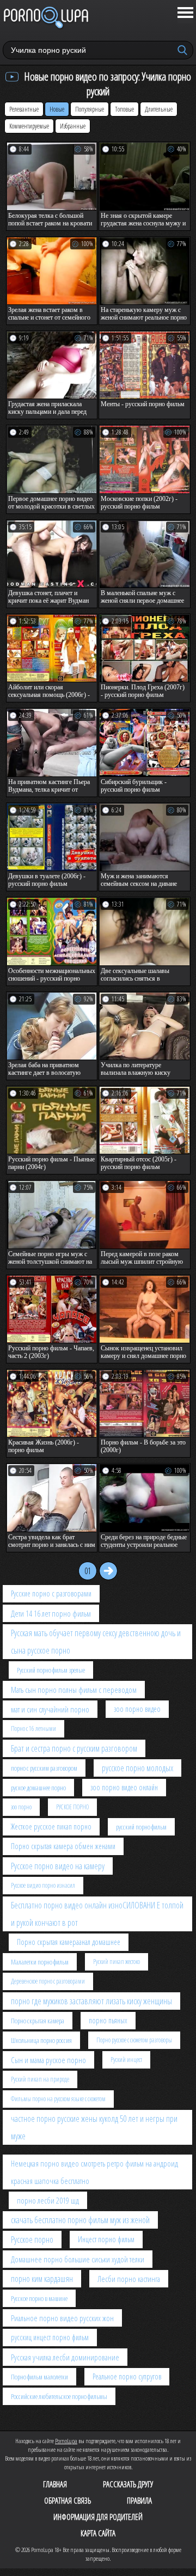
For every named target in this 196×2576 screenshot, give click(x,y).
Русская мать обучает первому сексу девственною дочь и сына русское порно (96, 1642)
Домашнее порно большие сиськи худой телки (78, 2259)
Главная (55, 2484)
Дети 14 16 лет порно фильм (51, 1613)
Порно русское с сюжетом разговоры (134, 2040)
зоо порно (21, 1807)
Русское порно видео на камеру (58, 1866)
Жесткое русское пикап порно (51, 1827)
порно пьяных (108, 2020)
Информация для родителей (98, 2517)
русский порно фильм (141, 1827)
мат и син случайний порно (50, 1709)
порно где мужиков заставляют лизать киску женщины (91, 2001)
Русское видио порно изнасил (43, 1885)
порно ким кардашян (42, 2279)
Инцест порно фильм (106, 2239)
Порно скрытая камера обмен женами (63, 1846)
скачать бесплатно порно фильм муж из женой (80, 2220)
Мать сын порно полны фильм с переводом (74, 1690)
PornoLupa (66, 2441)
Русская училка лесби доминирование (65, 2357)
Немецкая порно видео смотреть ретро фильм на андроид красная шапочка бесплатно (94, 2172)
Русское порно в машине (39, 2298)
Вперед (108, 1571)
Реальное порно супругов (127, 2376)
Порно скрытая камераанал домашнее (69, 1942)
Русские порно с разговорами (51, 1593)
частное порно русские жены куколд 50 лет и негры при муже (94, 2127)
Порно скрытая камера (38, 2021)
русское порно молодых (137, 1768)
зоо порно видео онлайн (124, 1787)
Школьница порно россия (41, 2040)
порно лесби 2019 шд (48, 2200)
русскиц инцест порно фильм (50, 2337)
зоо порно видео (137, 1709)
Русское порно (32, 2240)
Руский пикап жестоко (117, 1962)
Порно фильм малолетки (39, 2377)
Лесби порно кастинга (129, 2279)
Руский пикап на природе (40, 2079)
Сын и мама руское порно (48, 2060)
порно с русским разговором (44, 1768)
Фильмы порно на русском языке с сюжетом (58, 2099)
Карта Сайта (98, 2533)
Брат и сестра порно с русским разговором (74, 1748)
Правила (139, 2500)
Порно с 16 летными (33, 1728)
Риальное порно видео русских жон (62, 2318)
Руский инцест (126, 2060)
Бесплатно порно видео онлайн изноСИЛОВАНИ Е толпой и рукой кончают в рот (97, 1914)
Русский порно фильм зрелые (51, 1670)
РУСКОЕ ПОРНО (72, 1807)
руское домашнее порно (38, 1788)
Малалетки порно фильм (40, 1962)
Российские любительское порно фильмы (59, 2396)
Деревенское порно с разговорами (48, 1981)
